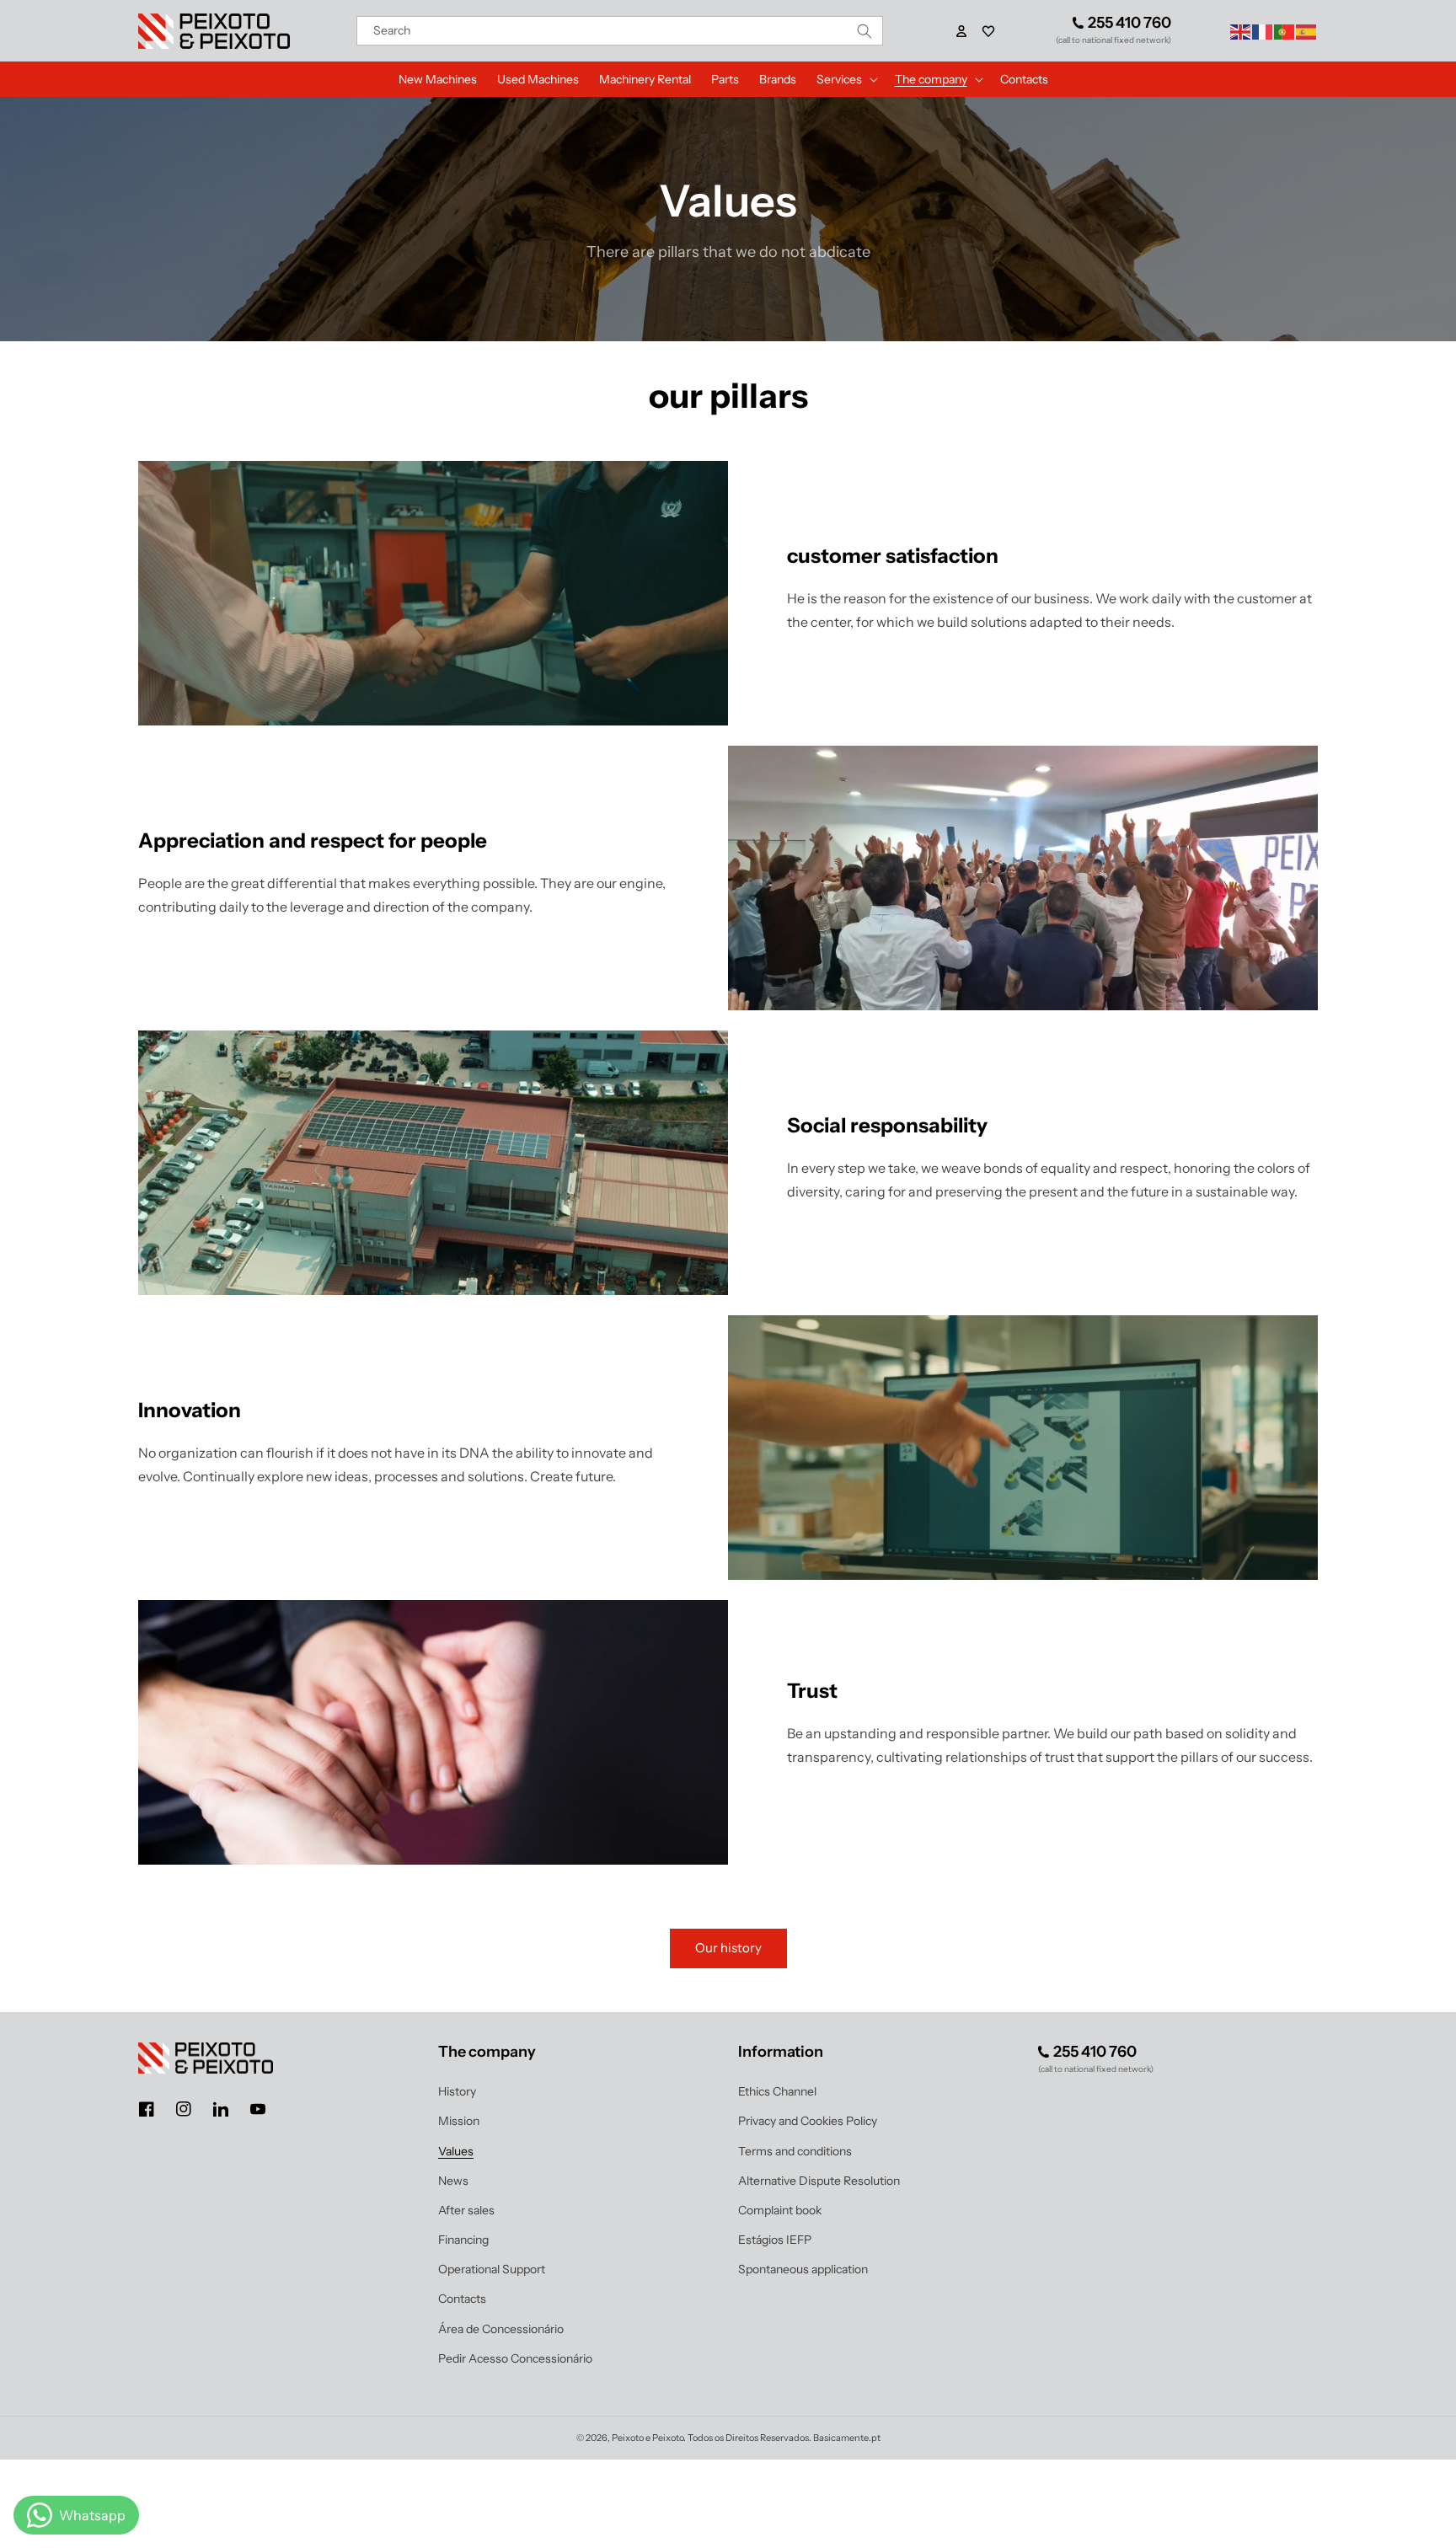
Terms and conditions (795, 2151)
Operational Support (492, 2269)
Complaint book (780, 2210)
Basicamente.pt (847, 2438)
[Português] (1285, 30)
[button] (988, 31)
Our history (728, 1948)
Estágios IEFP (775, 2240)
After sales (466, 2210)
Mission (459, 2121)
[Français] (1263, 30)
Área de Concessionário (501, 2329)
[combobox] (620, 31)
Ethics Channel (777, 2091)
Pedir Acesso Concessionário (515, 2358)
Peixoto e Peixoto (648, 2438)
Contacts (462, 2299)
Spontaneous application (803, 2269)
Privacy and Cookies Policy (808, 2121)
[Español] (1307, 30)
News (453, 2181)
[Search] (864, 31)
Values (456, 2151)
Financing (463, 2240)
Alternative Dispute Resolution (819, 2181)
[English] (1241, 30)
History (457, 2091)
